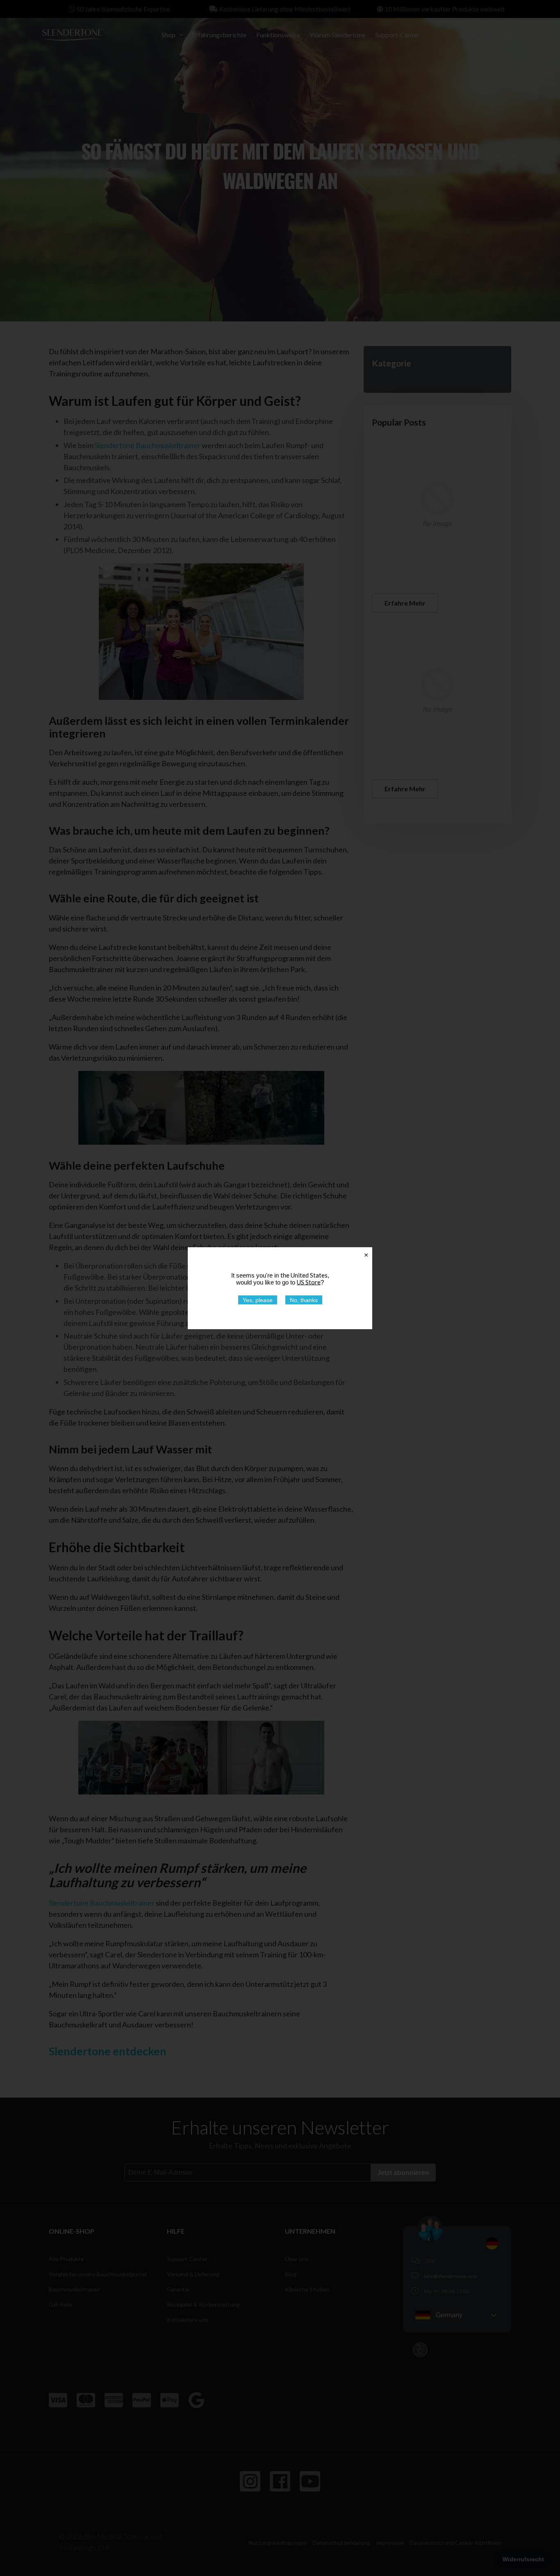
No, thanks (304, 1300)
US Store (309, 1282)
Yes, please (258, 1300)
